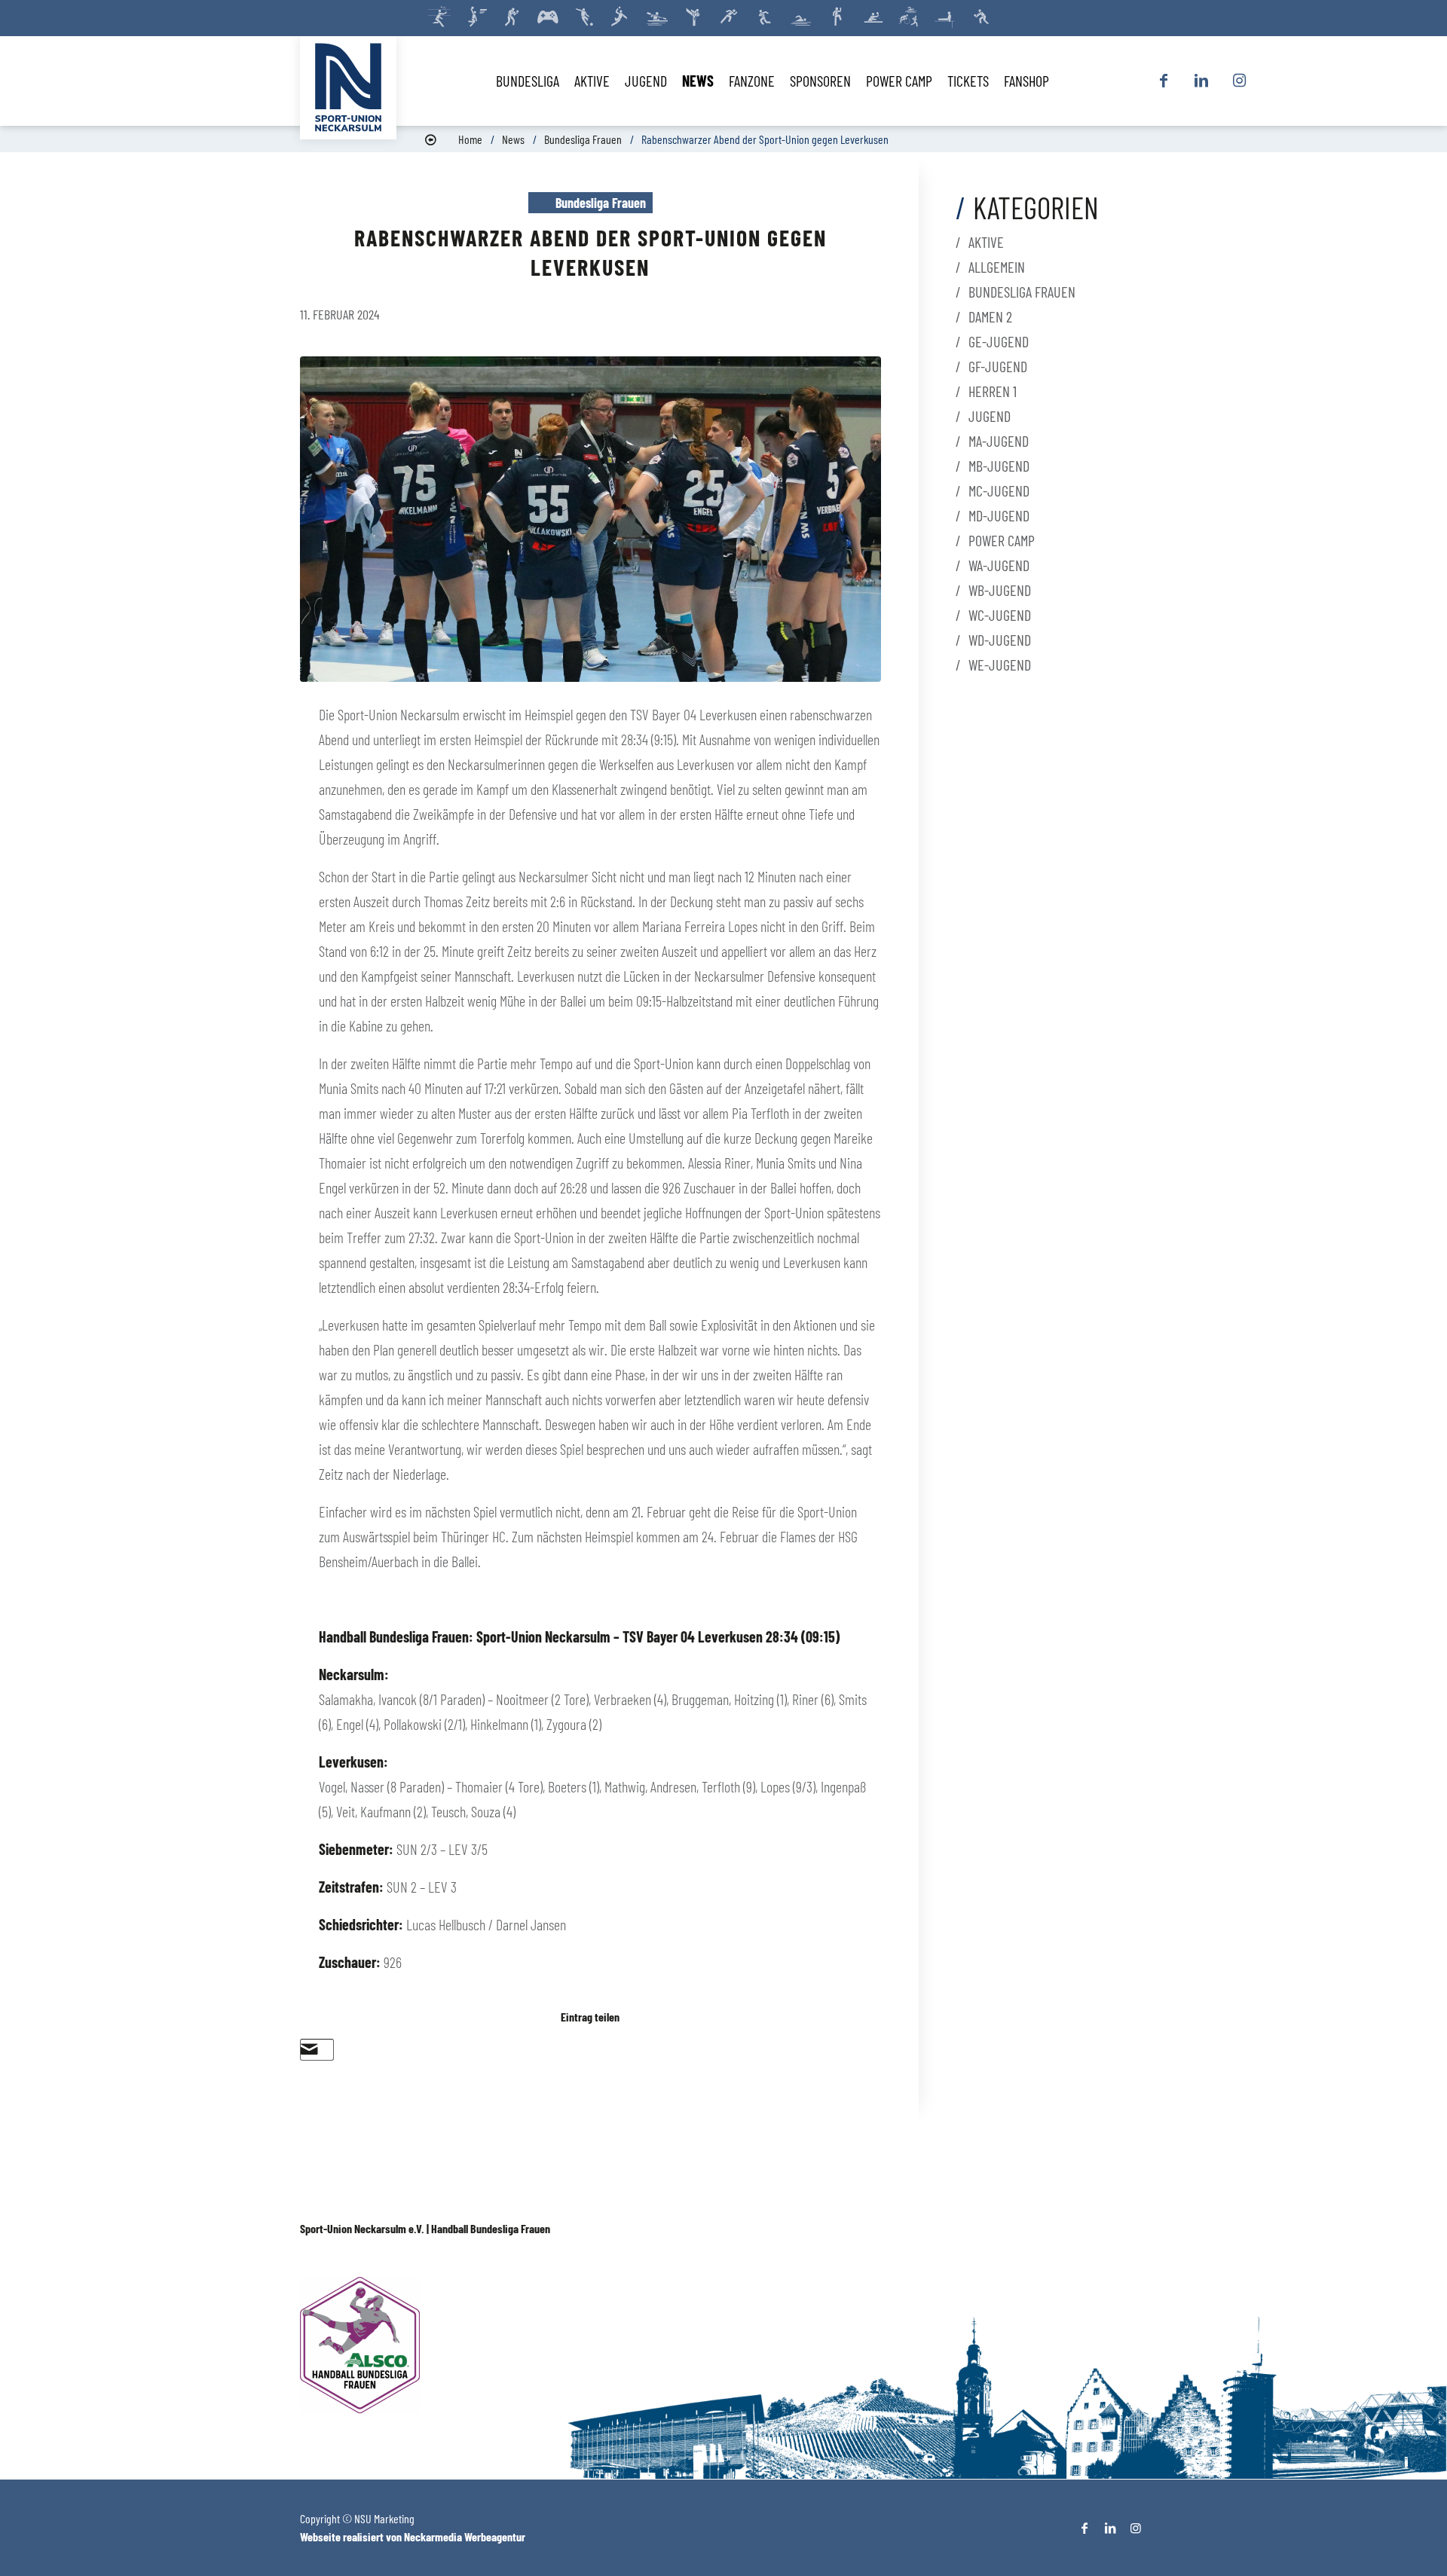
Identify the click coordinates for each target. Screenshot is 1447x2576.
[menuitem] (528, 81)
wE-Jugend (1000, 665)
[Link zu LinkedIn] (1201, 81)
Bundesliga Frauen (583, 139)
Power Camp (1002, 540)
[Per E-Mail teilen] (309, 2049)
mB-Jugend (999, 466)
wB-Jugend (1000, 590)
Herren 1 (993, 391)
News (513, 139)
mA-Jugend (999, 441)
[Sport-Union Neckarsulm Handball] (348, 87)
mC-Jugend (999, 490)
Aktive (986, 242)
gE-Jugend (999, 341)
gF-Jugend (998, 366)
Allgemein (997, 267)
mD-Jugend (999, 515)
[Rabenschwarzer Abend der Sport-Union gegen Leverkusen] (590, 519)
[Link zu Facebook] (1164, 81)
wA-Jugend (999, 565)
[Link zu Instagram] (1239, 81)
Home (470, 139)
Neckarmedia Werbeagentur (465, 2536)
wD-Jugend (1000, 640)
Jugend (990, 416)
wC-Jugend (1000, 615)
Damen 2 (990, 316)
